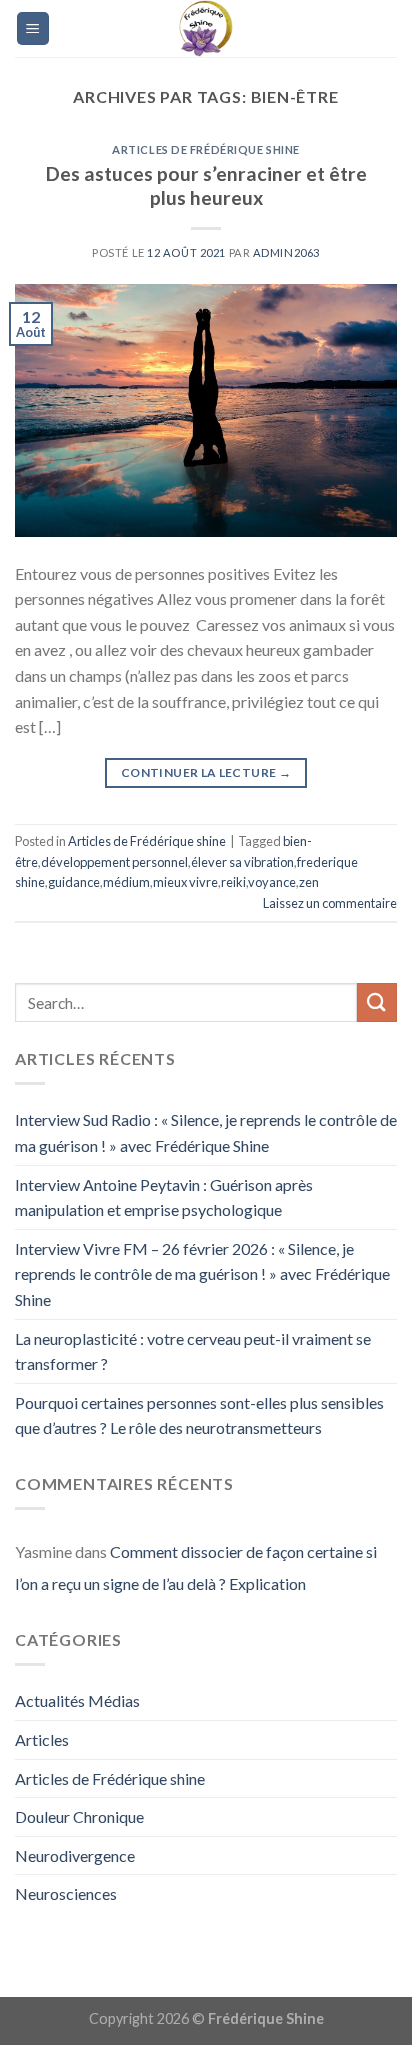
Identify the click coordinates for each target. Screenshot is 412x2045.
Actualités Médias (77, 1700)
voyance (272, 882)
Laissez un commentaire (330, 903)
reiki (233, 882)
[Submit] (377, 1002)
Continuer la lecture (206, 772)
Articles (42, 1739)
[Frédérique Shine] (206, 28)
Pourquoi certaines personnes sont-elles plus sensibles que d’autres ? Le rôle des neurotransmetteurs (199, 1415)
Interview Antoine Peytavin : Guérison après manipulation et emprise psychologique (164, 1197)
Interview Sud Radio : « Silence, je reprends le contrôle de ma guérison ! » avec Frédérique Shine (206, 1132)
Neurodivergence (75, 1855)
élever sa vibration (242, 862)
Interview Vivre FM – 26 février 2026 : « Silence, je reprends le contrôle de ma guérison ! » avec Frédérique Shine (202, 1274)
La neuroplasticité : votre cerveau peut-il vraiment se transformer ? (193, 1351)
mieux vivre (185, 882)
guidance (74, 882)
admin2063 (286, 252)
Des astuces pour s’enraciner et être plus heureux (206, 186)
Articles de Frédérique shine (206, 149)
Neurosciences (66, 1893)
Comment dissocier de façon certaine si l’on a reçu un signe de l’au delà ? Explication (196, 1567)
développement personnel (114, 862)
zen (309, 882)
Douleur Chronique (79, 1816)
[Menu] (33, 28)
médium (126, 882)
